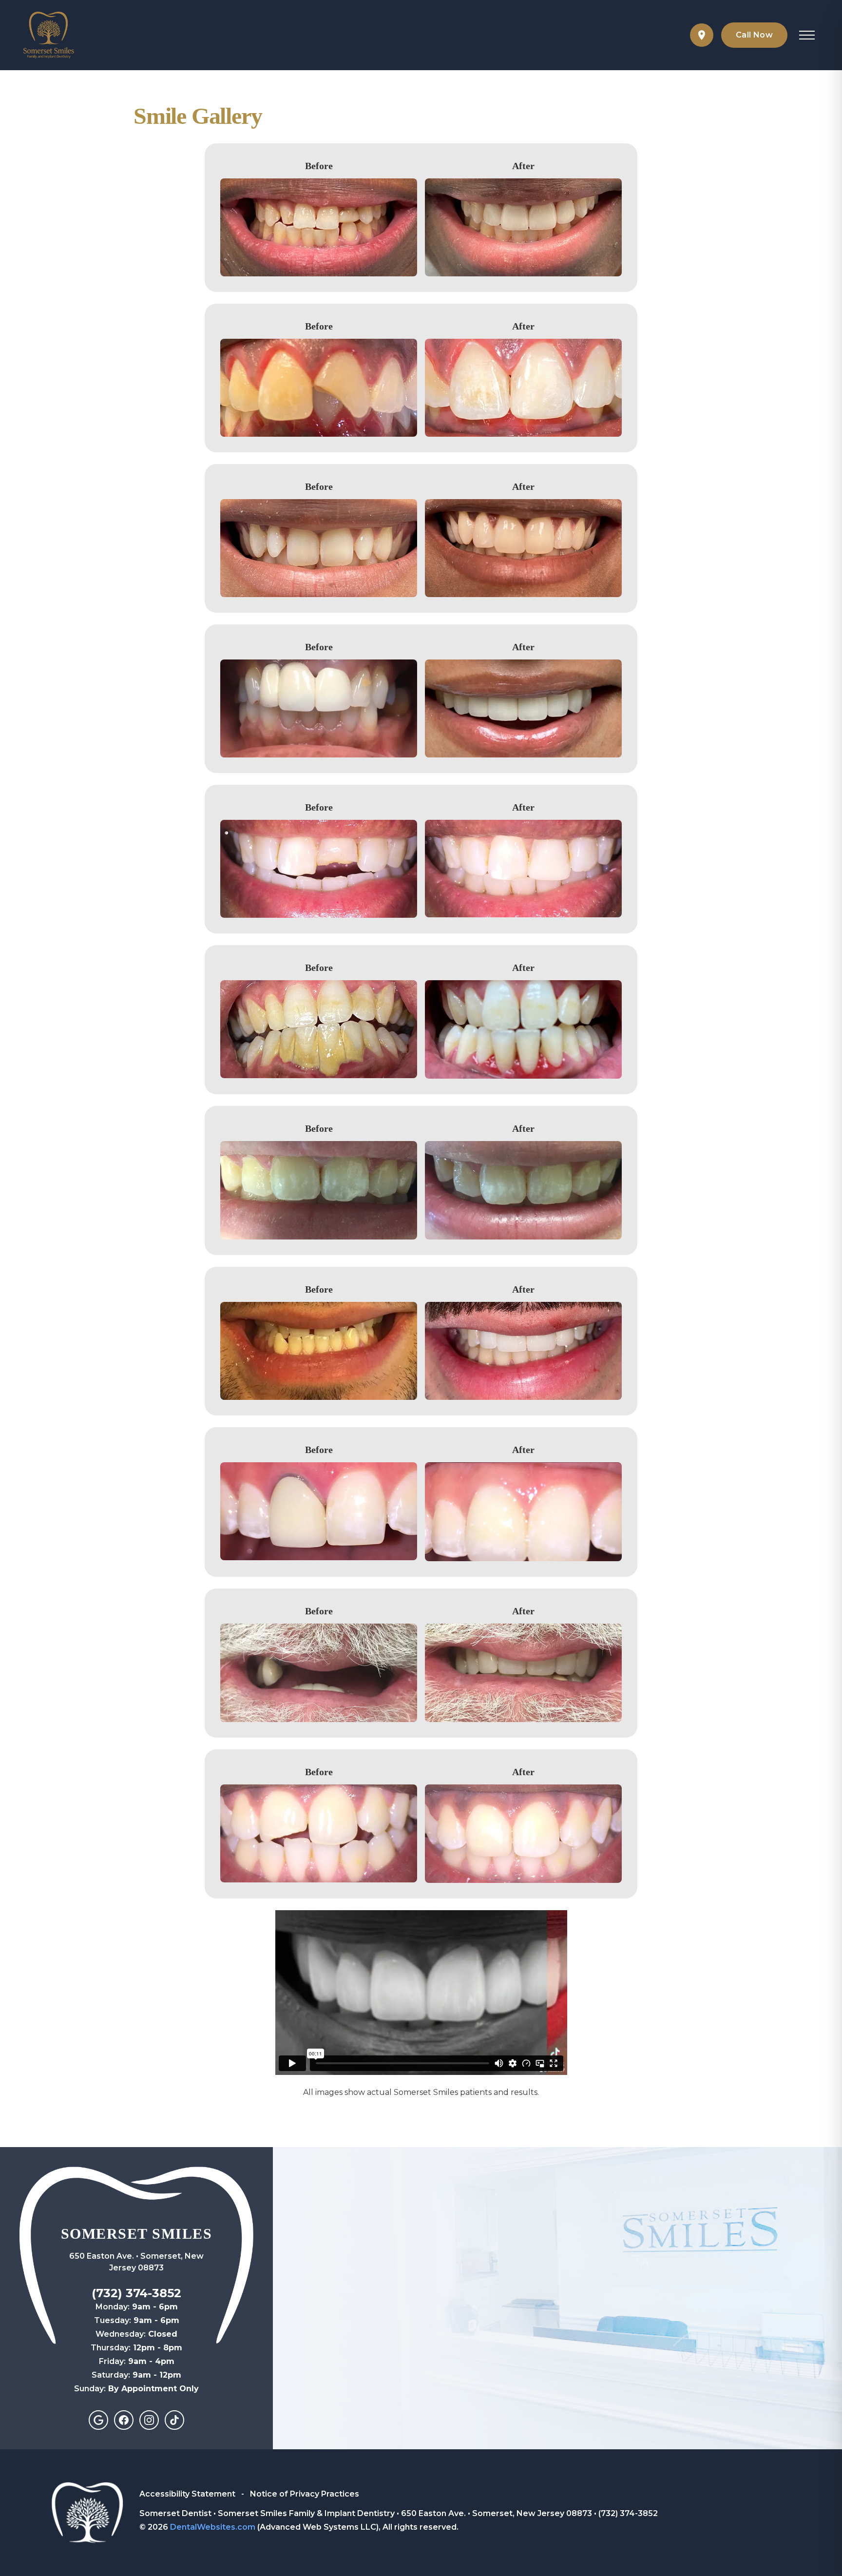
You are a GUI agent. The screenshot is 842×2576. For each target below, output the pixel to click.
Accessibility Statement (188, 2494)
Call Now (754, 35)
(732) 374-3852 (136, 2293)
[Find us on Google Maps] (702, 35)
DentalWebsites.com (213, 2527)
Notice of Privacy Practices (305, 2494)
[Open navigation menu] (807, 35)
